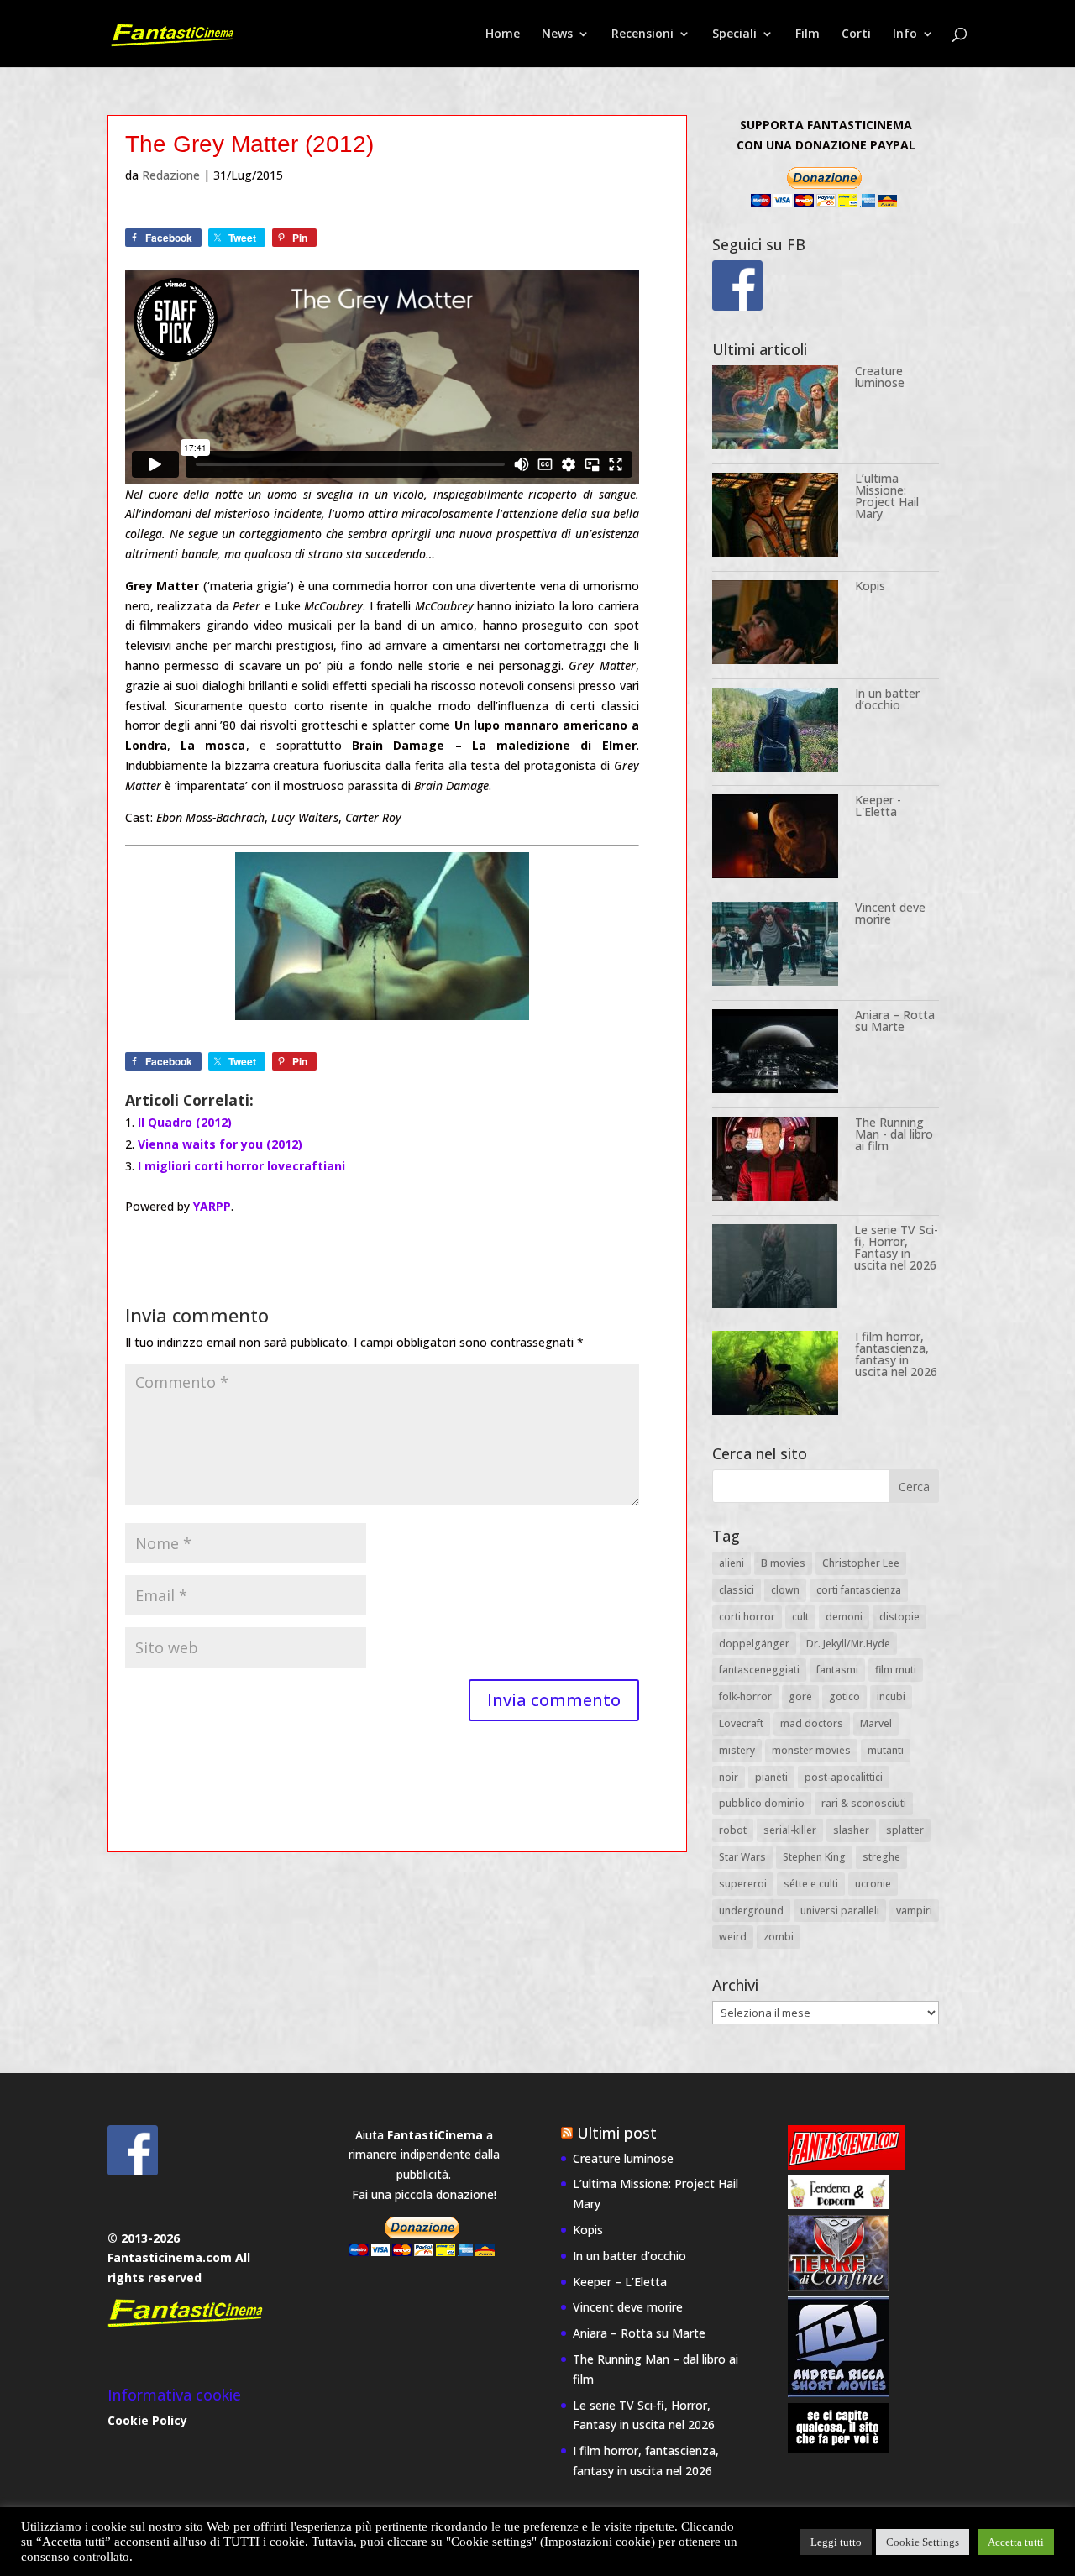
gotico (844, 1696)
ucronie (873, 1884)
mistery (737, 1750)
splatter (905, 1830)
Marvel (876, 1723)
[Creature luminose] (775, 410)
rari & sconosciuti (864, 1803)
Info (905, 34)
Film (808, 34)
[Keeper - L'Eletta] (775, 839)
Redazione (171, 175)
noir (729, 1777)
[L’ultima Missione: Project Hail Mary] (775, 518)
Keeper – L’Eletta (620, 2282)
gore (800, 1696)
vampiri (914, 1911)
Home (503, 34)
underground (751, 1911)
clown (785, 1590)
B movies (783, 1563)
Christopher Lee (861, 1563)
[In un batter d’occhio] (775, 733)
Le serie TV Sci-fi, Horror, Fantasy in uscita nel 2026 (896, 1247)
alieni (732, 1563)
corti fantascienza (859, 1590)
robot (733, 1830)
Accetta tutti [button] (1016, 2542)
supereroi (743, 1884)
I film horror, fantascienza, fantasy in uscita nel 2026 (896, 1354)
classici (737, 1590)
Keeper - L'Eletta (878, 806)
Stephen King (814, 1857)
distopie (899, 1617)
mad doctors (812, 1723)
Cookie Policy (147, 2420)
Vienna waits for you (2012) (220, 1144)
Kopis (870, 586)
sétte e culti (811, 1884)
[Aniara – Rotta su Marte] (775, 1054)
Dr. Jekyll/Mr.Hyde (848, 1644)
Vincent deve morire (890, 913)
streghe (881, 1857)
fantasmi (837, 1670)
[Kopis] (775, 625)
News (557, 34)
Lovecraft (741, 1723)
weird (733, 1937)
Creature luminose (880, 377)
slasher (851, 1830)
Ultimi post (617, 2133)
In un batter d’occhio (887, 699)
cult (800, 1617)
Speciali (734, 34)
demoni (844, 1617)
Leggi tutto (836, 2542)
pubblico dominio (762, 1803)
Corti (856, 34)
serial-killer (790, 1830)
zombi (779, 1937)
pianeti (771, 1777)
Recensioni (642, 34)
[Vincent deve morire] (775, 947)
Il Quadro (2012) (185, 1122)
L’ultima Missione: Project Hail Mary (887, 496)
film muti (896, 1670)
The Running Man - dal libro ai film (894, 1134)
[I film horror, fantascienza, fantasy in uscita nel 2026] (775, 1376)
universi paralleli (840, 1911)
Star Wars (742, 1857)
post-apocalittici (844, 1777)
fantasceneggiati (759, 1670)
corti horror (747, 1617)
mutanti (886, 1750)
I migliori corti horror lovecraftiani (241, 1166)
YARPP (212, 1206)
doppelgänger (754, 1644)
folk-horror (745, 1696)
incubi (891, 1696)
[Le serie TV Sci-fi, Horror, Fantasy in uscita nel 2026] (775, 1269)
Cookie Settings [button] (923, 2542)
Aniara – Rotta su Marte (895, 1021)
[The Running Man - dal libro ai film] (775, 1162)
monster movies (811, 1750)
